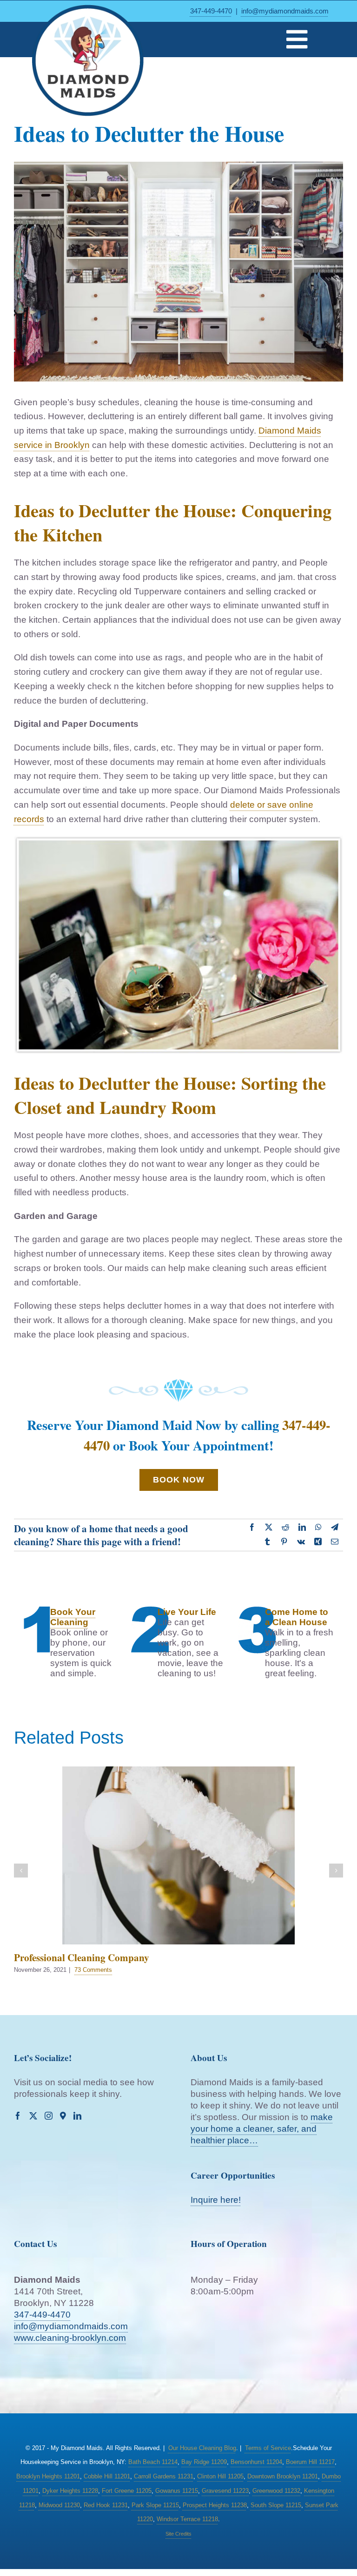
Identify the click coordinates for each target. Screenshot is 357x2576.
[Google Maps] (63, 2116)
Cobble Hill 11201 (107, 2476)
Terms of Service (268, 2448)
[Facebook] (252, 1528)
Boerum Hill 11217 (310, 2462)
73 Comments (93, 1970)
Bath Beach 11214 (153, 2462)
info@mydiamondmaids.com (285, 11)
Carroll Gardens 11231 (164, 2476)
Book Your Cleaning (73, 1617)
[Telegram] (335, 1528)
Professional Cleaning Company (82, 1957)
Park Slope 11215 (155, 2505)
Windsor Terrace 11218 (187, 2519)
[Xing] (318, 1542)
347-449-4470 (211, 11)
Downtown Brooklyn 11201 (283, 2476)
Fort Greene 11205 (127, 2491)
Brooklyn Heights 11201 (48, 2476)
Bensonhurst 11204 (256, 2462)
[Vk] (301, 1542)
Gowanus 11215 (177, 2491)
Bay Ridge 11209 (204, 2462)
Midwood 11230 (59, 2505)
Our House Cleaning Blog (202, 2448)
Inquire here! (216, 2200)
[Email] (335, 1542)
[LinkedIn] (302, 1528)
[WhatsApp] (318, 1528)
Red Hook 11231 (106, 2505)
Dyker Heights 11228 (70, 2491)
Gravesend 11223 (225, 2491)
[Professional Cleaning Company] (178, 1855)
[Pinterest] (284, 1542)
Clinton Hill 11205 (220, 2476)
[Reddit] (285, 1528)
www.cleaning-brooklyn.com (70, 2338)
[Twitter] (33, 2116)
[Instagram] (49, 2116)
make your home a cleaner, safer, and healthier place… (262, 2129)
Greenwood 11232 (276, 2491)
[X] (269, 1528)
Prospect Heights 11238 (215, 2505)
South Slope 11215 (276, 2505)
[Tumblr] (267, 1542)
